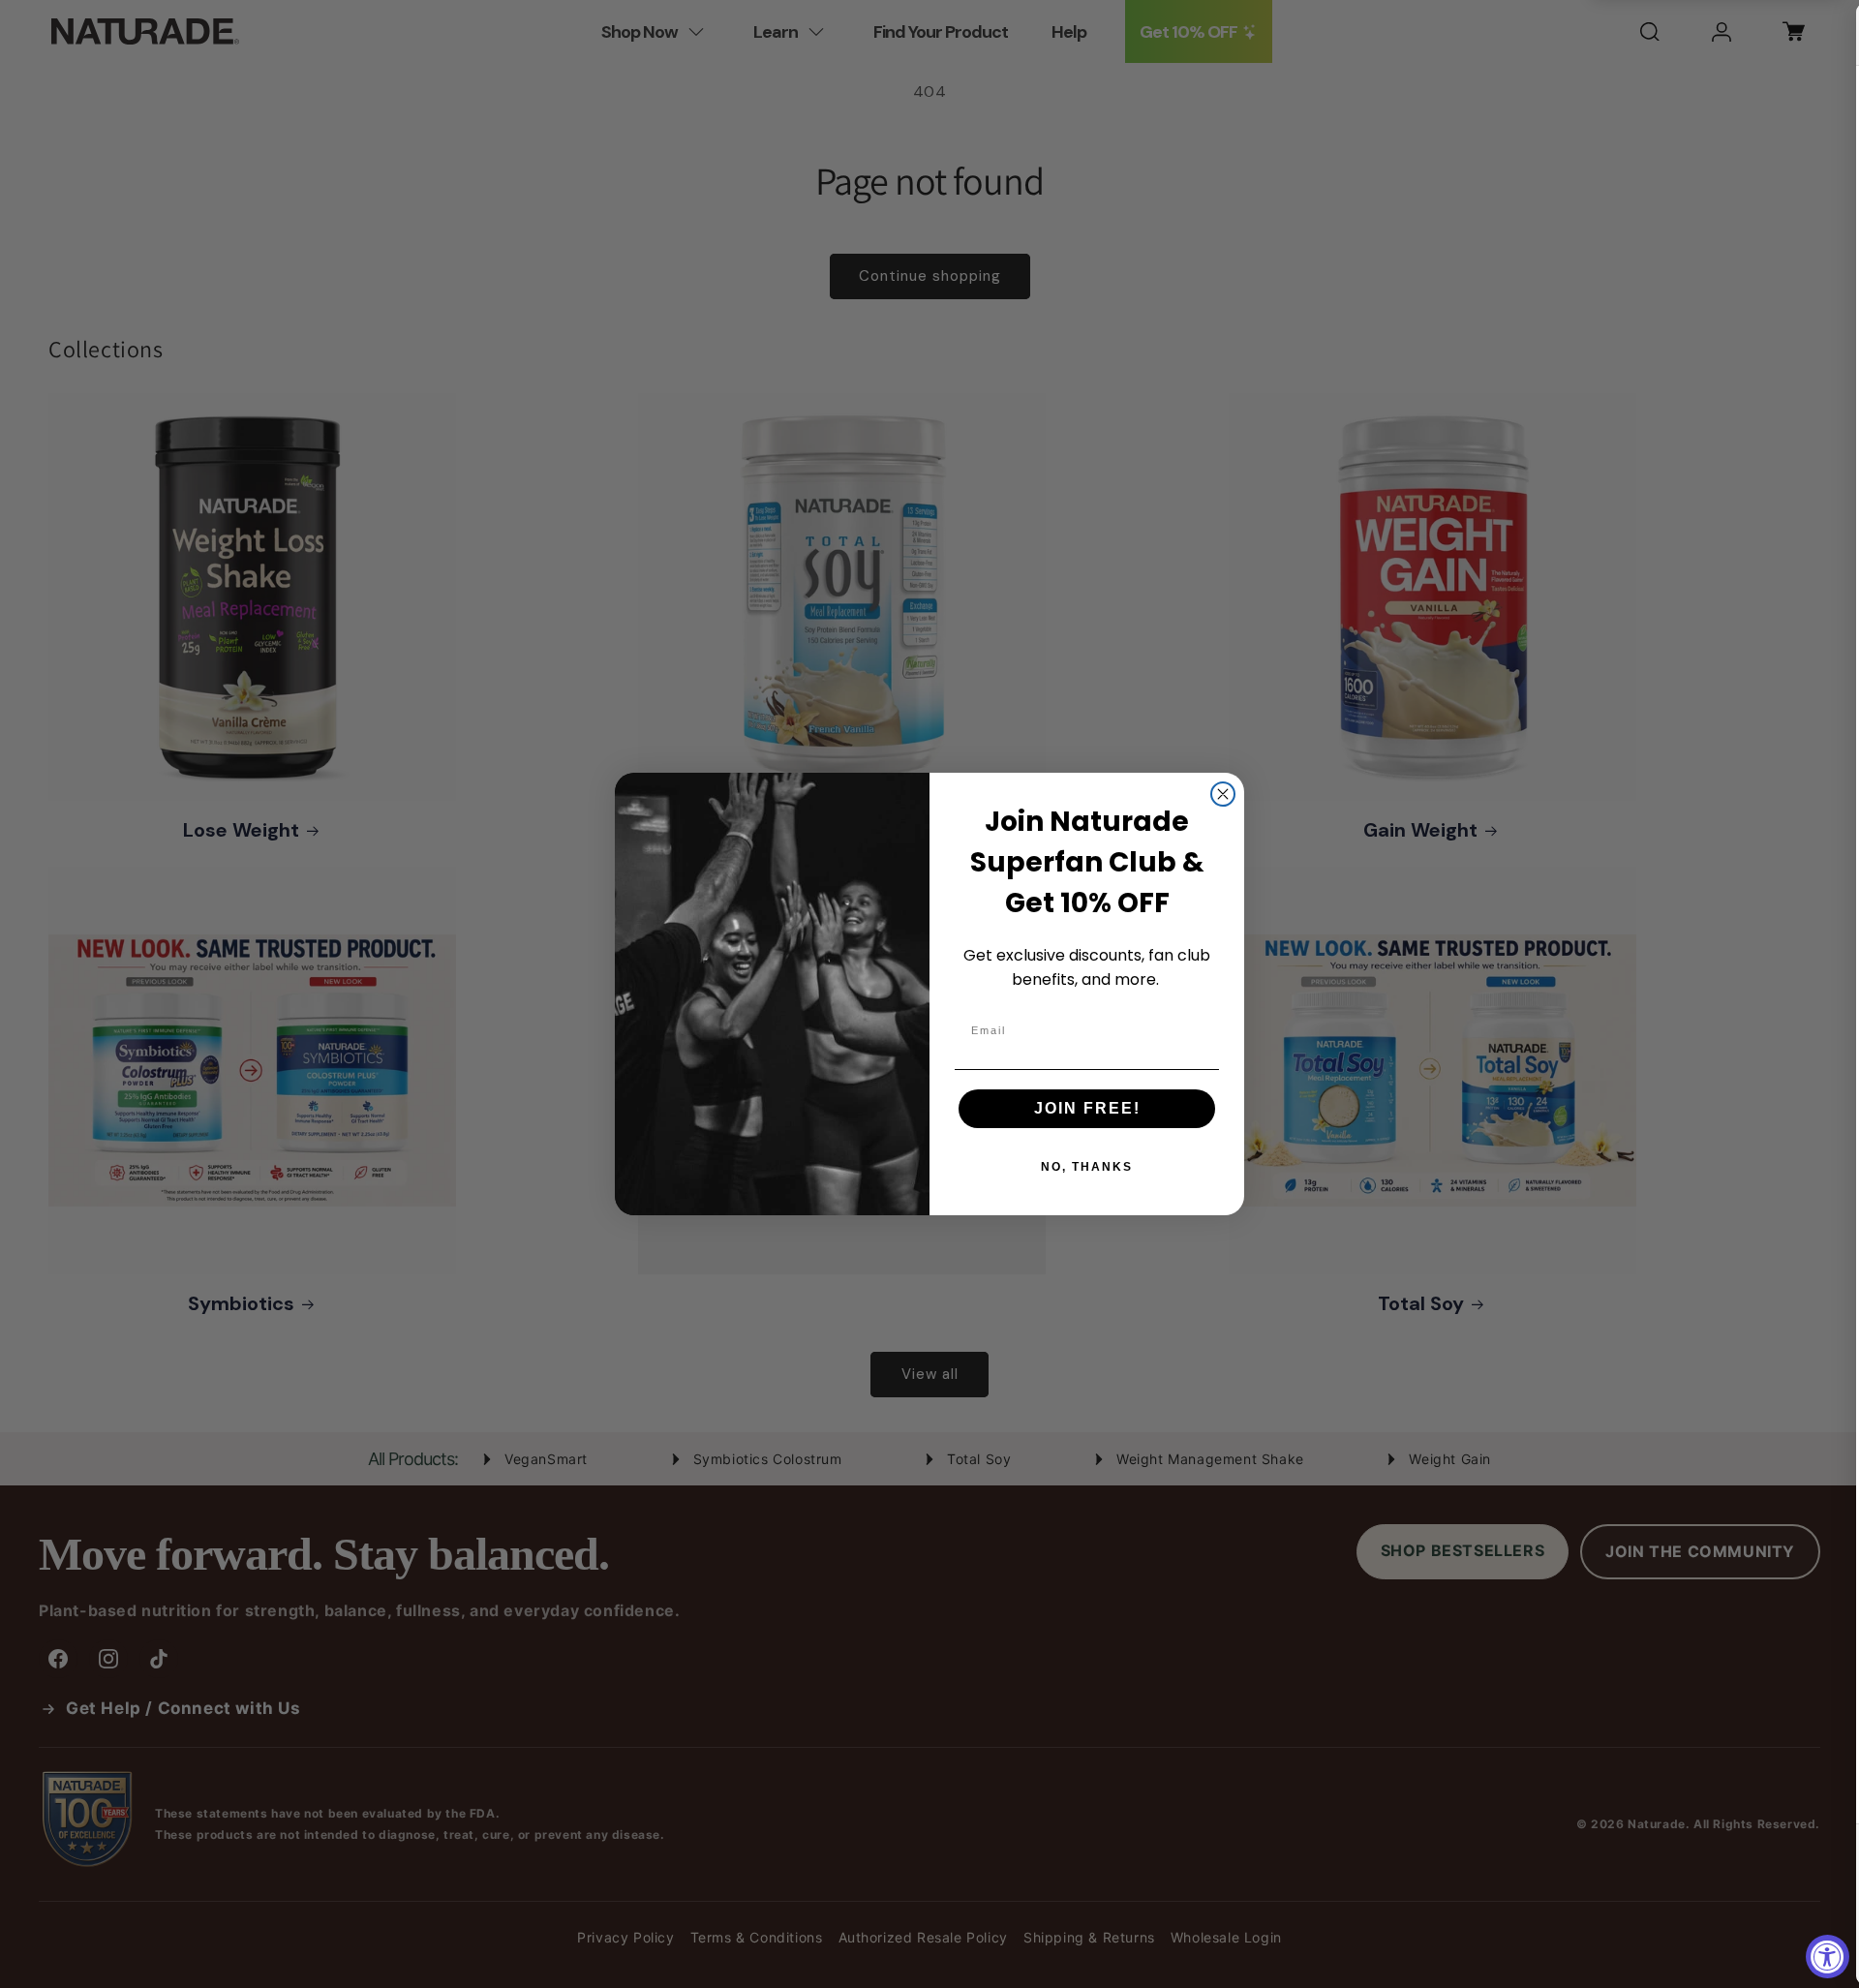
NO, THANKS (1087, 1167)
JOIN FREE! (1087, 1108)
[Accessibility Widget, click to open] (1828, 1957)
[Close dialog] (1223, 794)
